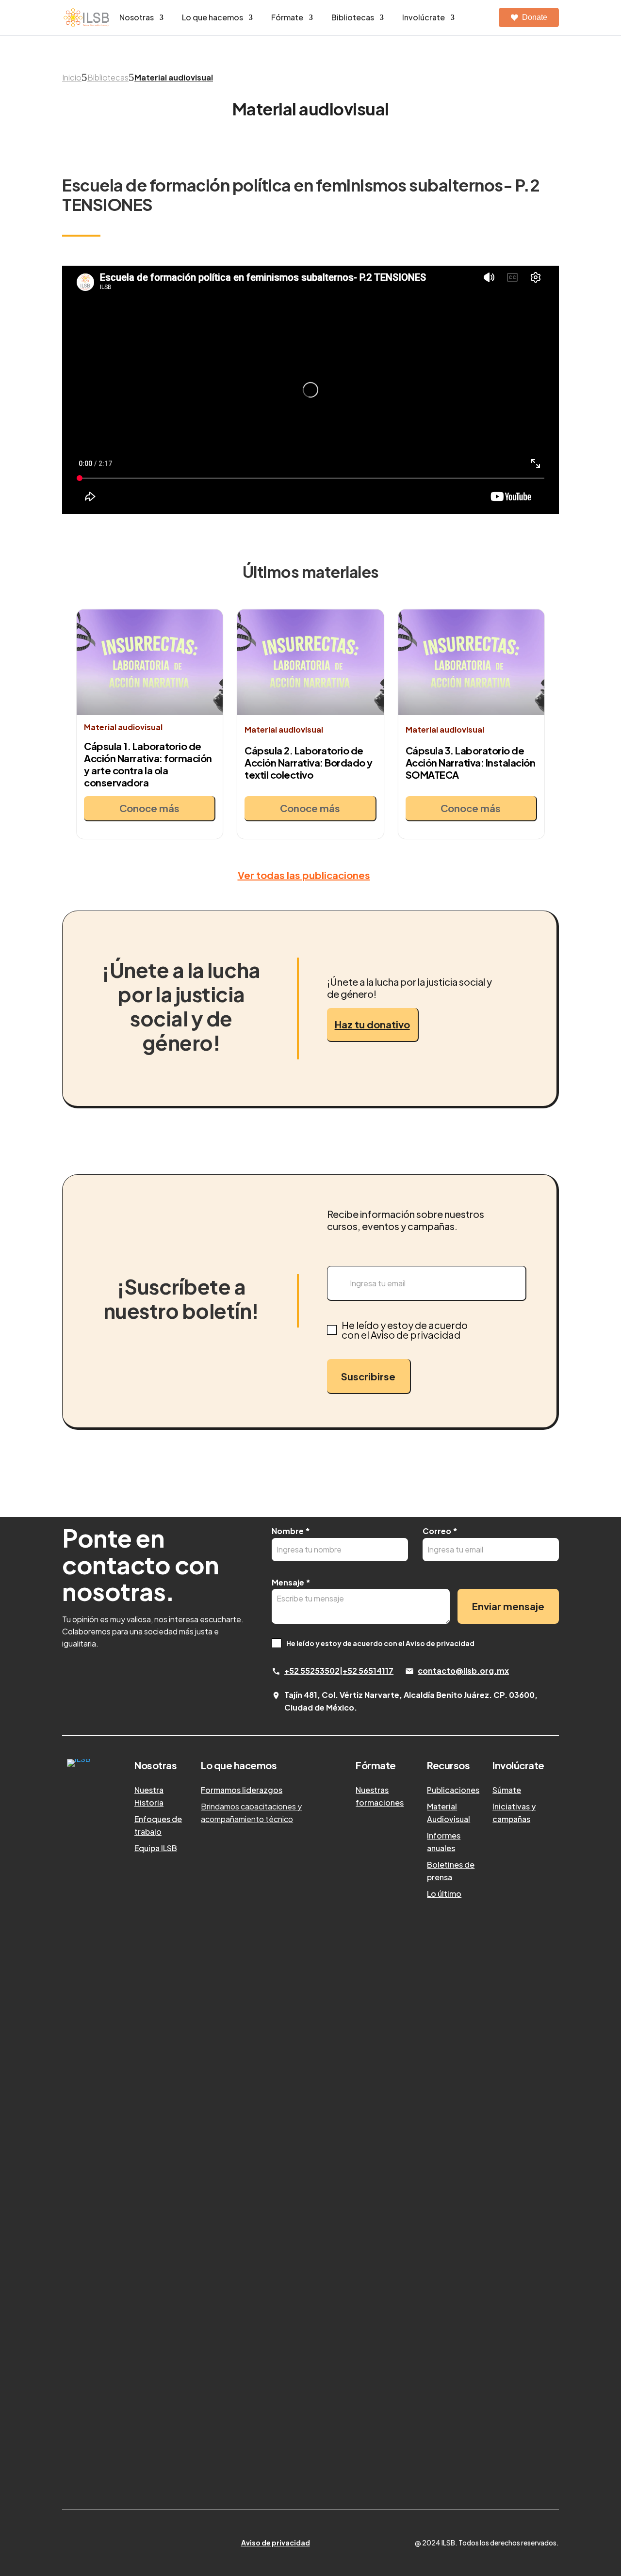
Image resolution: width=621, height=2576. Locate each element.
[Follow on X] (89, 2541)
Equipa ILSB (156, 1848)
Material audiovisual (174, 77)
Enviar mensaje (508, 1606)
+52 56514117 (368, 1671)
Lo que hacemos (212, 18)
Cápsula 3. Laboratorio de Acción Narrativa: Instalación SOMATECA (471, 762)
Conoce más (149, 808)
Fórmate (287, 18)
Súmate (507, 1790)
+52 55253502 (312, 1671)
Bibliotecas (353, 18)
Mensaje (291, 1582)
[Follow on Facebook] (109, 2541)
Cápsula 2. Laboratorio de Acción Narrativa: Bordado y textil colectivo (309, 762)
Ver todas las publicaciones (304, 875)
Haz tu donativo (372, 1024)
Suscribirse (368, 1376)
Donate (535, 17)
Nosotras (137, 18)
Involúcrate (424, 18)
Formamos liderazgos (242, 1790)
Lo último (444, 1894)
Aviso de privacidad (276, 2543)
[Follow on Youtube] (128, 2541)
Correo (440, 1531)
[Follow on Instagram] (70, 2541)
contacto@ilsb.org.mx (463, 1671)
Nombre (291, 1531)
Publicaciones (453, 1790)
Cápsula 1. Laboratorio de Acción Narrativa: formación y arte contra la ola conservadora (148, 764)
